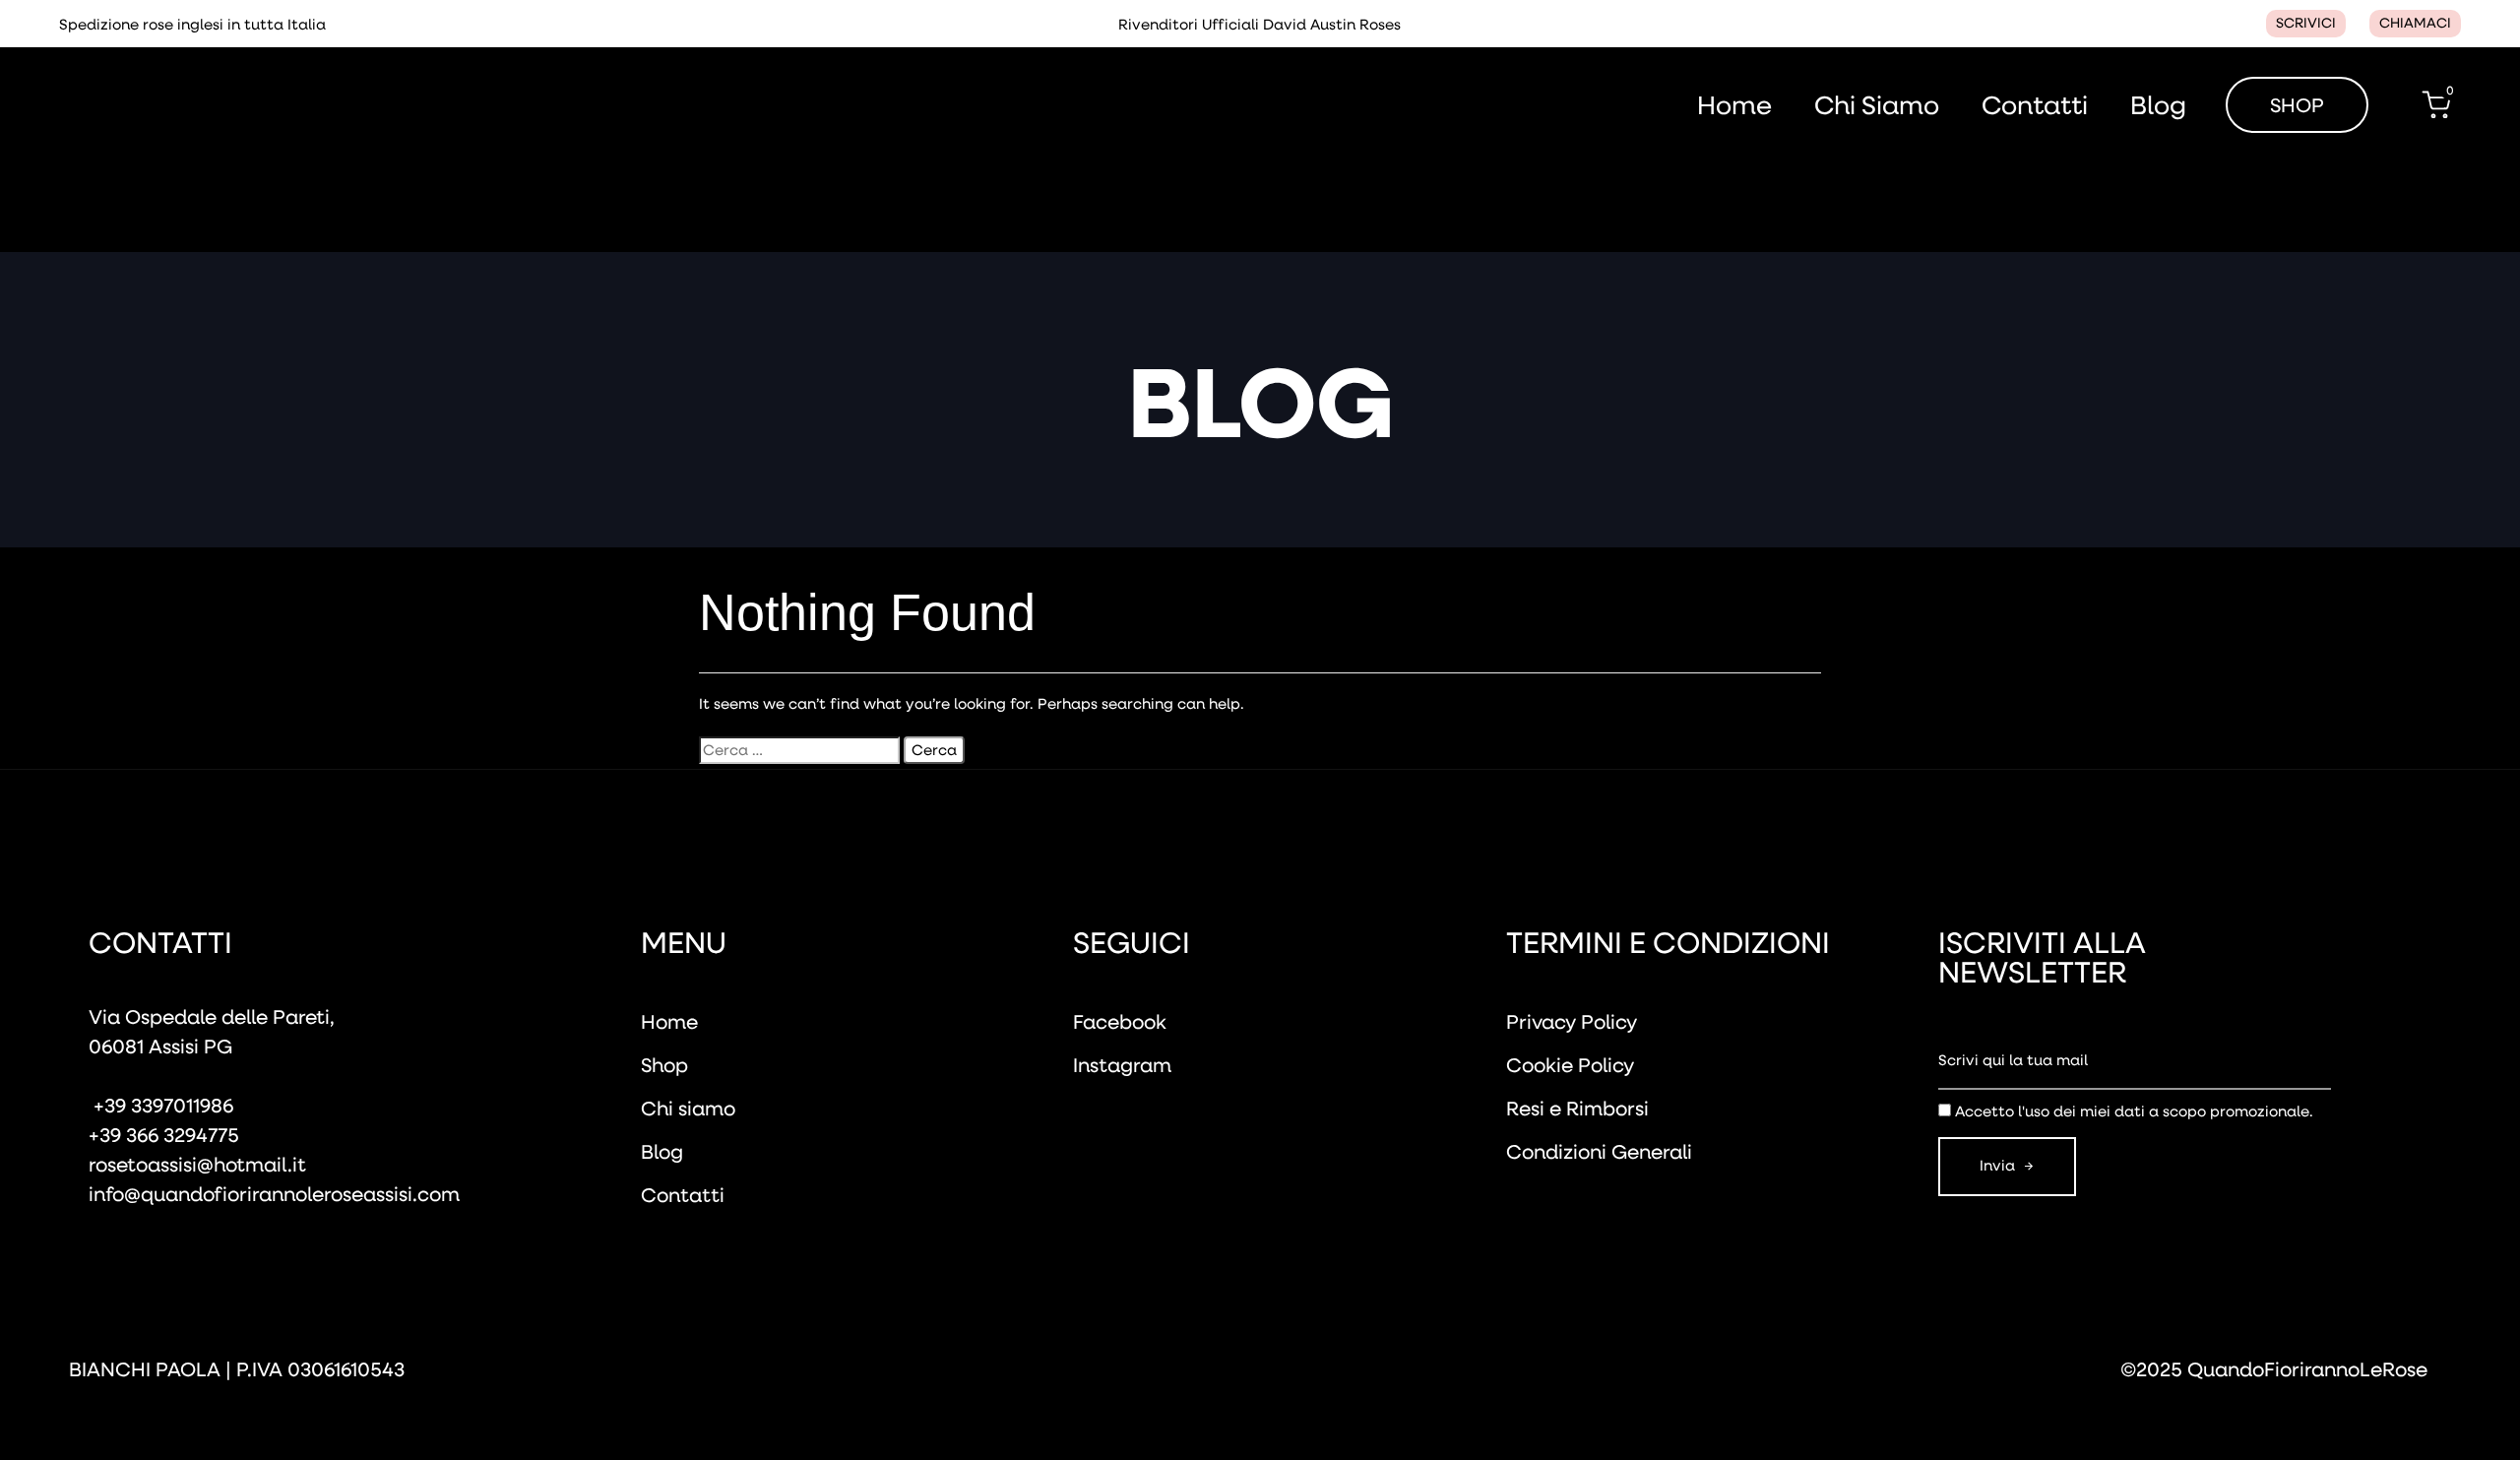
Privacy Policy (1572, 1021)
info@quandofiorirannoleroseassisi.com (274, 1193)
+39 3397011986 (161, 1105)
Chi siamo (688, 1108)
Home (1734, 105)
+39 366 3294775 (164, 1134)
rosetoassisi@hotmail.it (197, 1164)
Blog (2158, 105)
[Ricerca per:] (799, 750)
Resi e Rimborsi (1577, 1108)
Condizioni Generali (1599, 1151)
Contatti (2035, 105)
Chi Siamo (1877, 105)
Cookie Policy (1570, 1064)
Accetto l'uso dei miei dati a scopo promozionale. (2134, 1111)
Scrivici (2306, 23)
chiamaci (2415, 23)
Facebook (1120, 1021)
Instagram (1122, 1064)
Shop (664, 1064)
